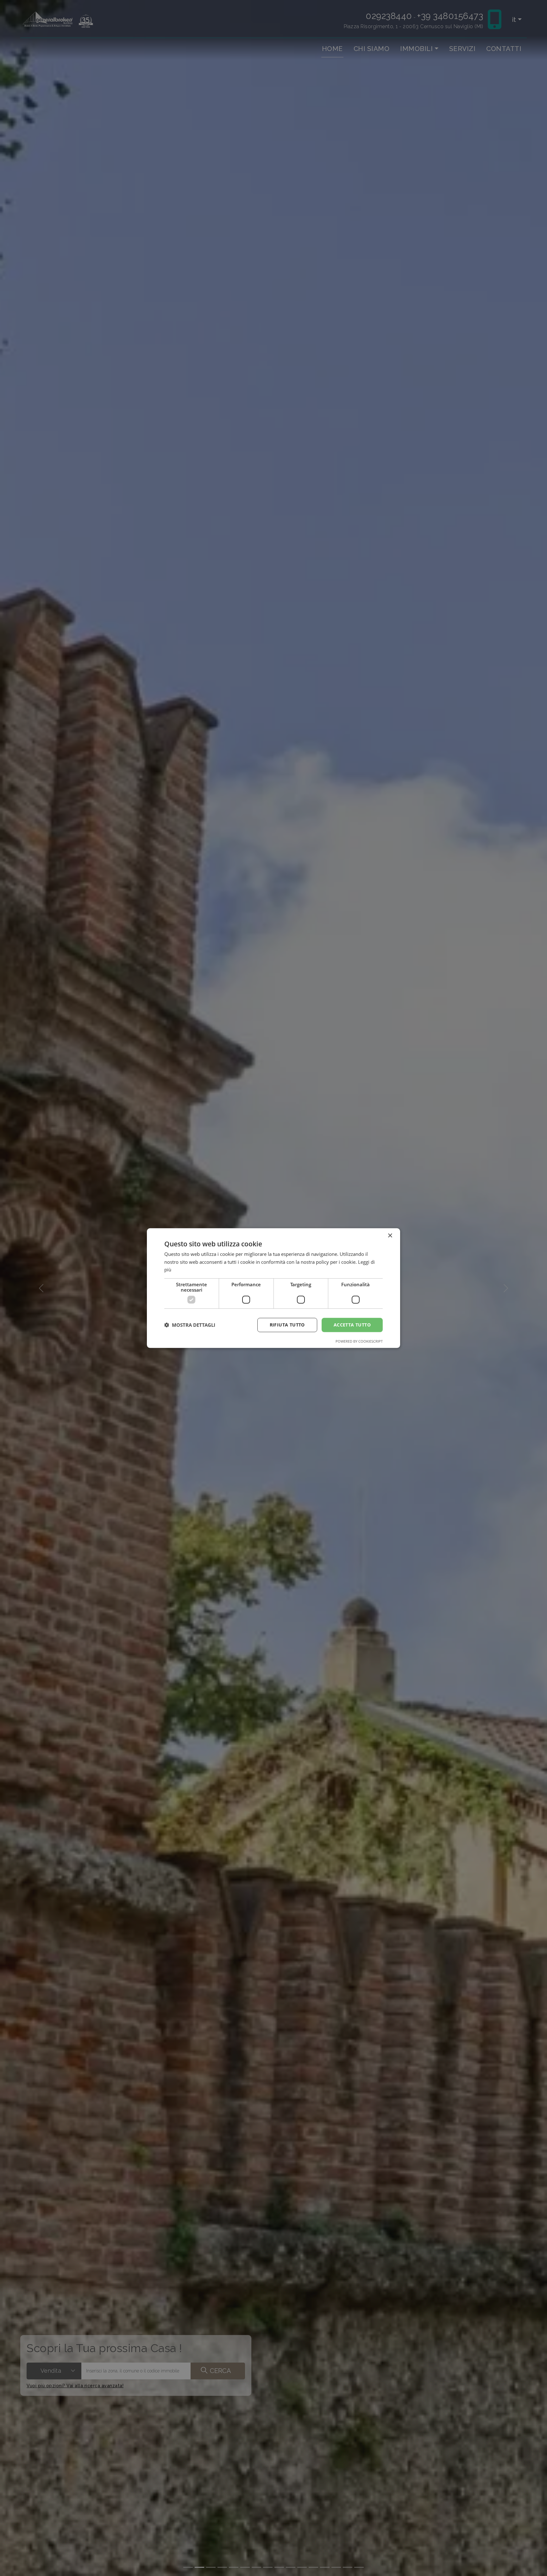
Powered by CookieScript (359, 1341)
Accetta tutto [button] (352, 1325)
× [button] (390, 1235)
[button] (190, 1325)
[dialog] (273, 1288)
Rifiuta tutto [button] (287, 1325)
